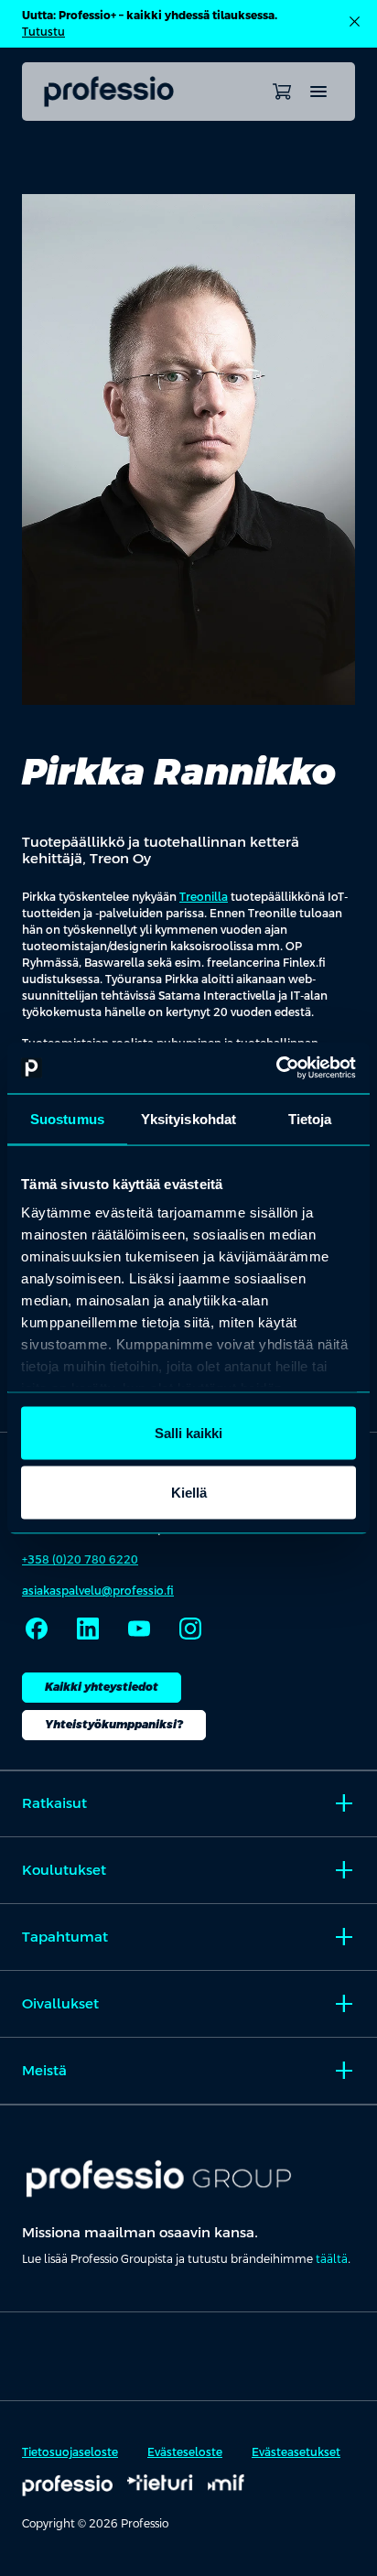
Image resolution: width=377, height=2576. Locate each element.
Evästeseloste (185, 2452)
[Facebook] (37, 1629)
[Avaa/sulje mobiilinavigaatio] (318, 92)
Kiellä (189, 1493)
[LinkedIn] (88, 1629)
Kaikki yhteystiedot (102, 1687)
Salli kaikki (188, 1432)
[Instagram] (190, 1629)
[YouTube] (139, 1629)
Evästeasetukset (296, 2452)
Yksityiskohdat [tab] (188, 1118)
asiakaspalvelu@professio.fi (98, 1591)
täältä (332, 2259)
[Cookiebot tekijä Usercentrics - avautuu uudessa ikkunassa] (276, 1068)
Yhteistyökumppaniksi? (114, 1725)
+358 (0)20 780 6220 (80, 1560)
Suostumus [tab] (67, 1118)
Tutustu (43, 32)
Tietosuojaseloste (70, 2452)
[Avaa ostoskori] (282, 92)
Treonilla (204, 897)
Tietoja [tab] (310, 1118)
